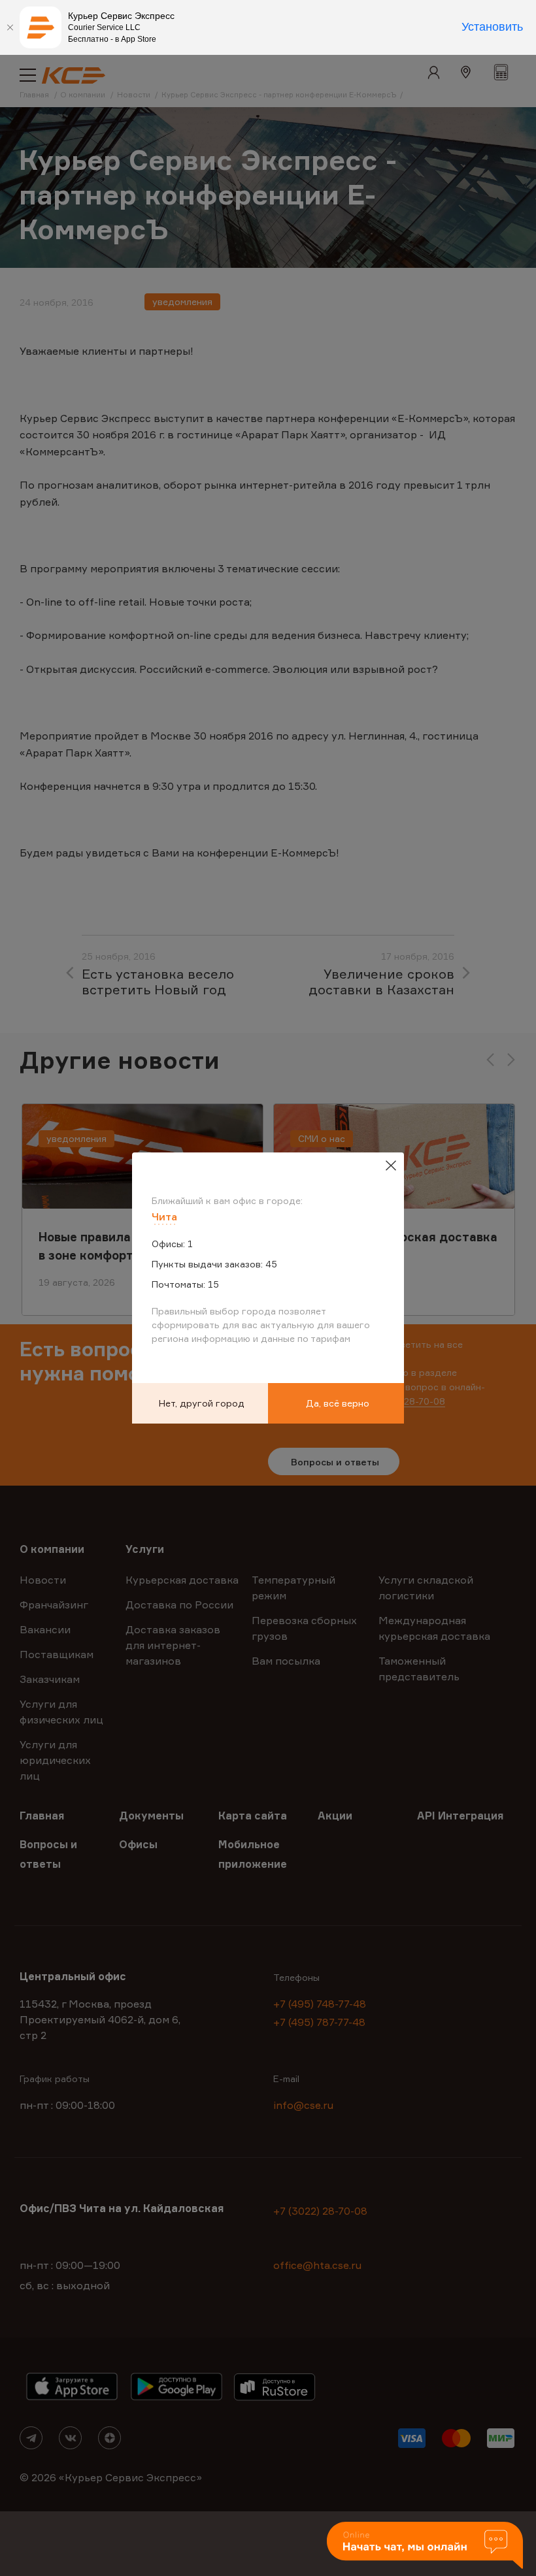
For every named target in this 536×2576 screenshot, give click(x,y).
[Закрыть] (10, 27)
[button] (425, 2546)
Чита (164, 1216)
